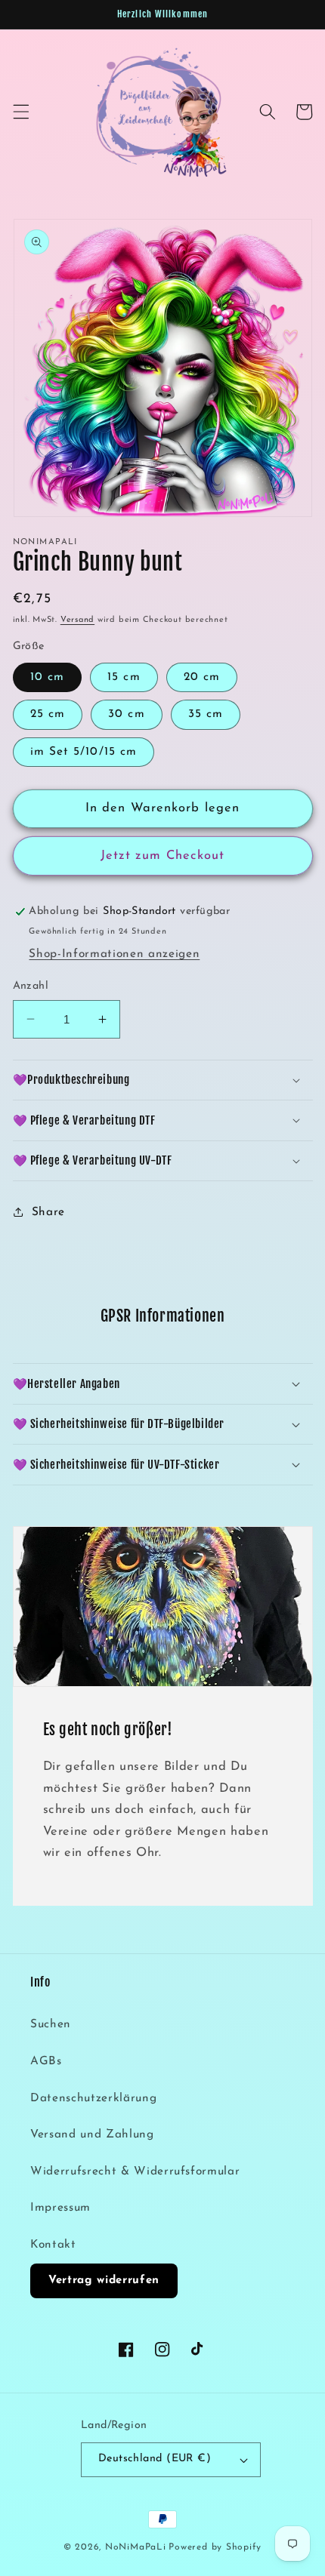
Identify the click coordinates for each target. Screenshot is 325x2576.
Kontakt (53, 2245)
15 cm (124, 677)
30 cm (127, 714)
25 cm (48, 714)
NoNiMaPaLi (136, 2547)
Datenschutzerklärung (93, 2098)
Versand (77, 620)
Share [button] (48, 1212)
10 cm (48, 677)
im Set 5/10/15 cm (84, 752)
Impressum (60, 2208)
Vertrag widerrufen (104, 2281)
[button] (20, 112)
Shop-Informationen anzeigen (114, 954)
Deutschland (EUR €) (155, 2459)
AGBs (46, 2061)
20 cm (202, 677)
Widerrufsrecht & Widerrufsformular (135, 2171)
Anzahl (31, 986)
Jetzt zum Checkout (163, 856)
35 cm (206, 714)
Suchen (51, 2024)
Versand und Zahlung (92, 2134)
